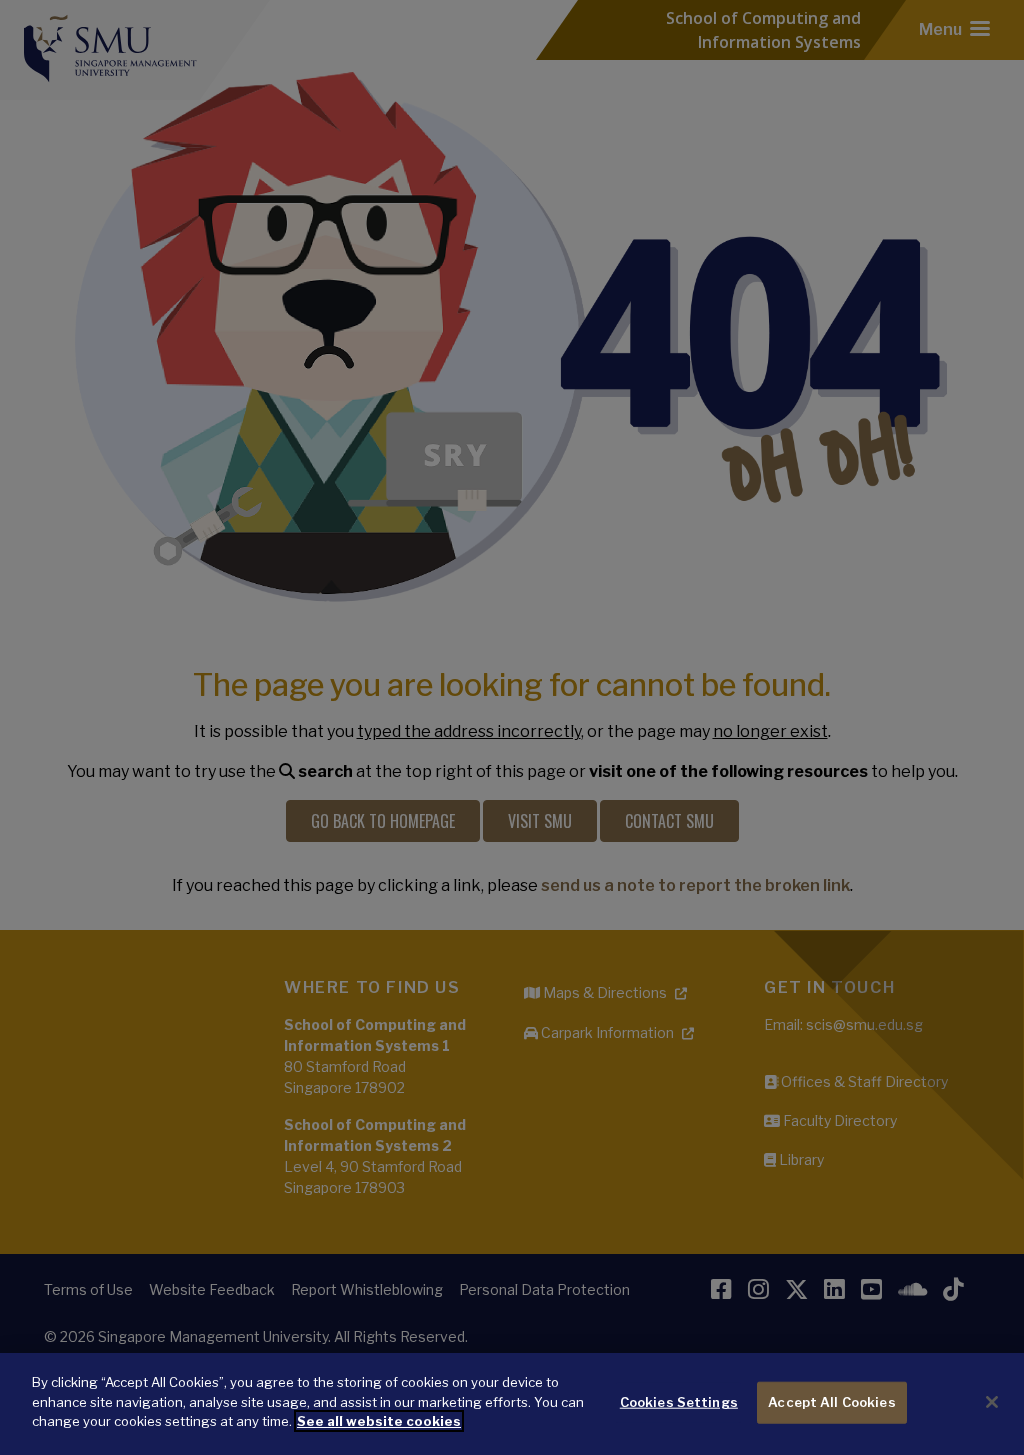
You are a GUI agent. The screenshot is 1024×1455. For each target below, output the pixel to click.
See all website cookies (379, 1421)
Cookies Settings (679, 1402)
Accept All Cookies (831, 1402)
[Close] (992, 1402)
